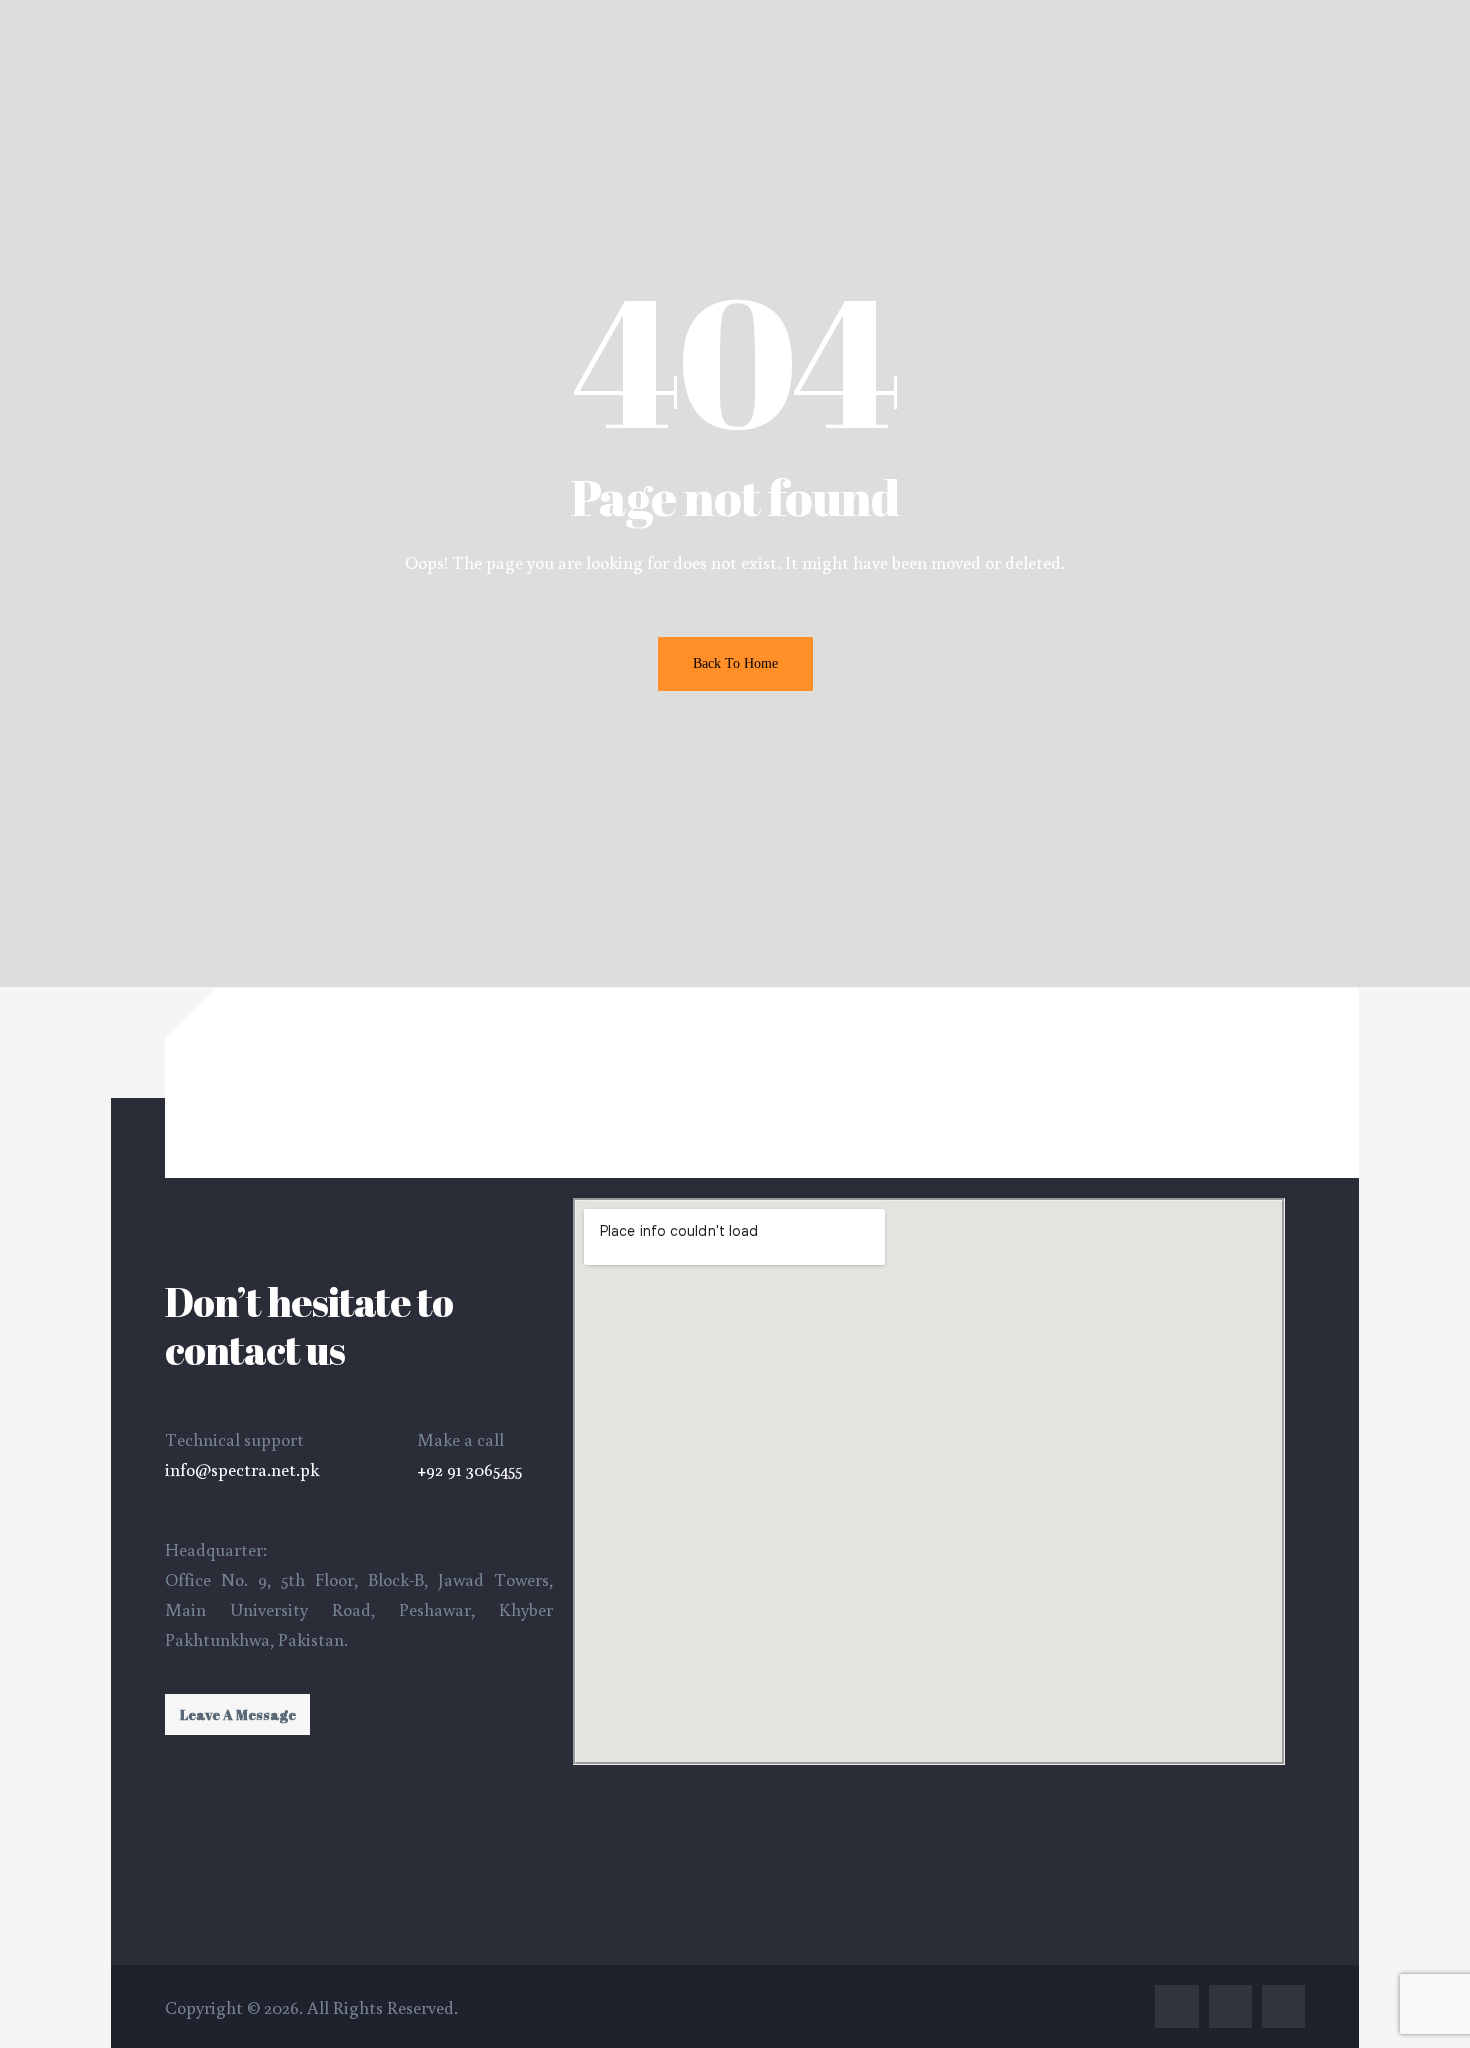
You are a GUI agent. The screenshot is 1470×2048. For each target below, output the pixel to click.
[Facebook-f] (1176, 2006)
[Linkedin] (1230, 2006)
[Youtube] (1283, 2006)
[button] (237, 1714)
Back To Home (735, 663)
